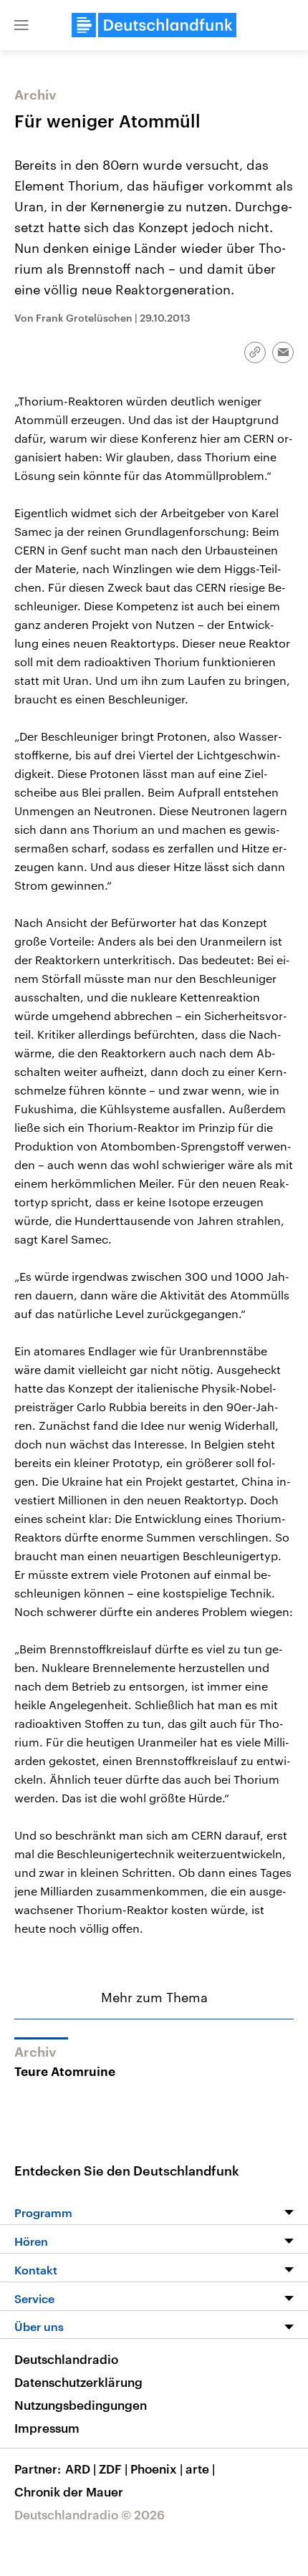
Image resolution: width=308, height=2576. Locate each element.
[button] (21, 25)
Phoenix (157, 2469)
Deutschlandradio (66, 2359)
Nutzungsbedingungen (81, 2405)
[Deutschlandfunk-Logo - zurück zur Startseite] (154, 25)
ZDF (113, 2469)
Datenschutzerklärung (78, 2382)
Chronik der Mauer (69, 2491)
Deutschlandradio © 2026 (90, 2514)
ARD (81, 2469)
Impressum (47, 2428)
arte (200, 2469)
